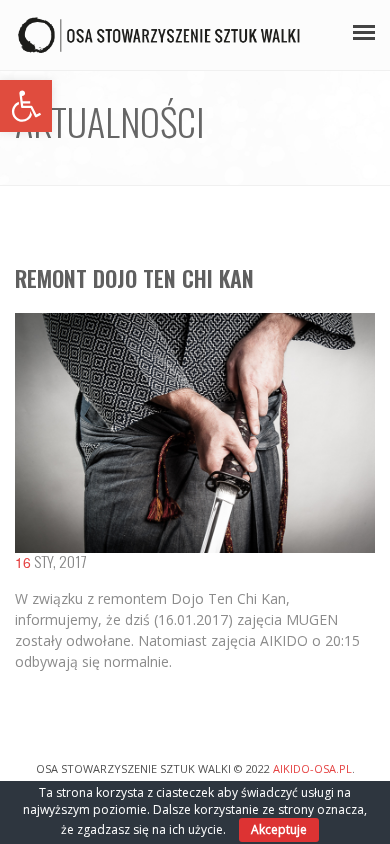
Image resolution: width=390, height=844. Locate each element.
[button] (26, 106)
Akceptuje (279, 829)
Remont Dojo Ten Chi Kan (134, 278)
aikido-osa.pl (312, 768)
